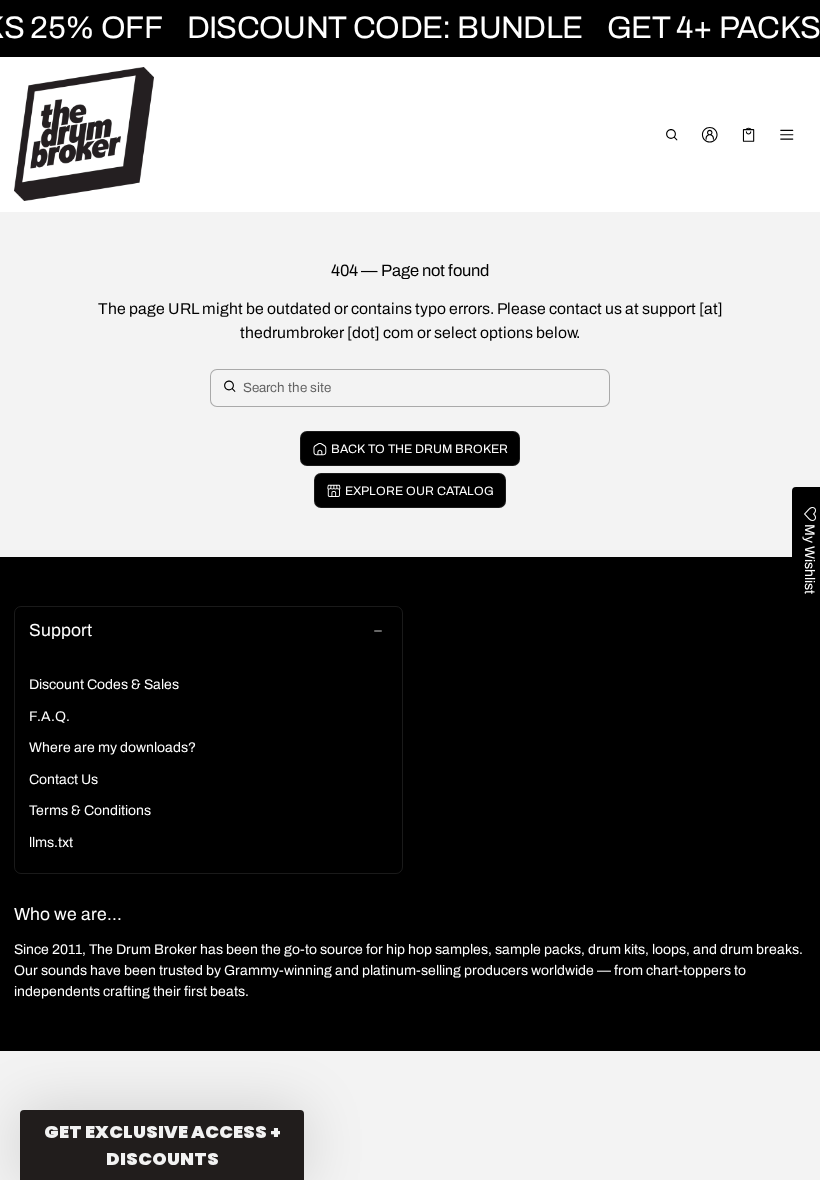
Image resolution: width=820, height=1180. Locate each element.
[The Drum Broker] (84, 134)
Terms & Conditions (90, 810)
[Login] (710, 135)
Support (60, 630)
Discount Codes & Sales (104, 684)
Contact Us (63, 779)
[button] (671, 135)
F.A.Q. (49, 716)
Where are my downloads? (112, 747)
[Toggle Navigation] (787, 135)
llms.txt (51, 842)
